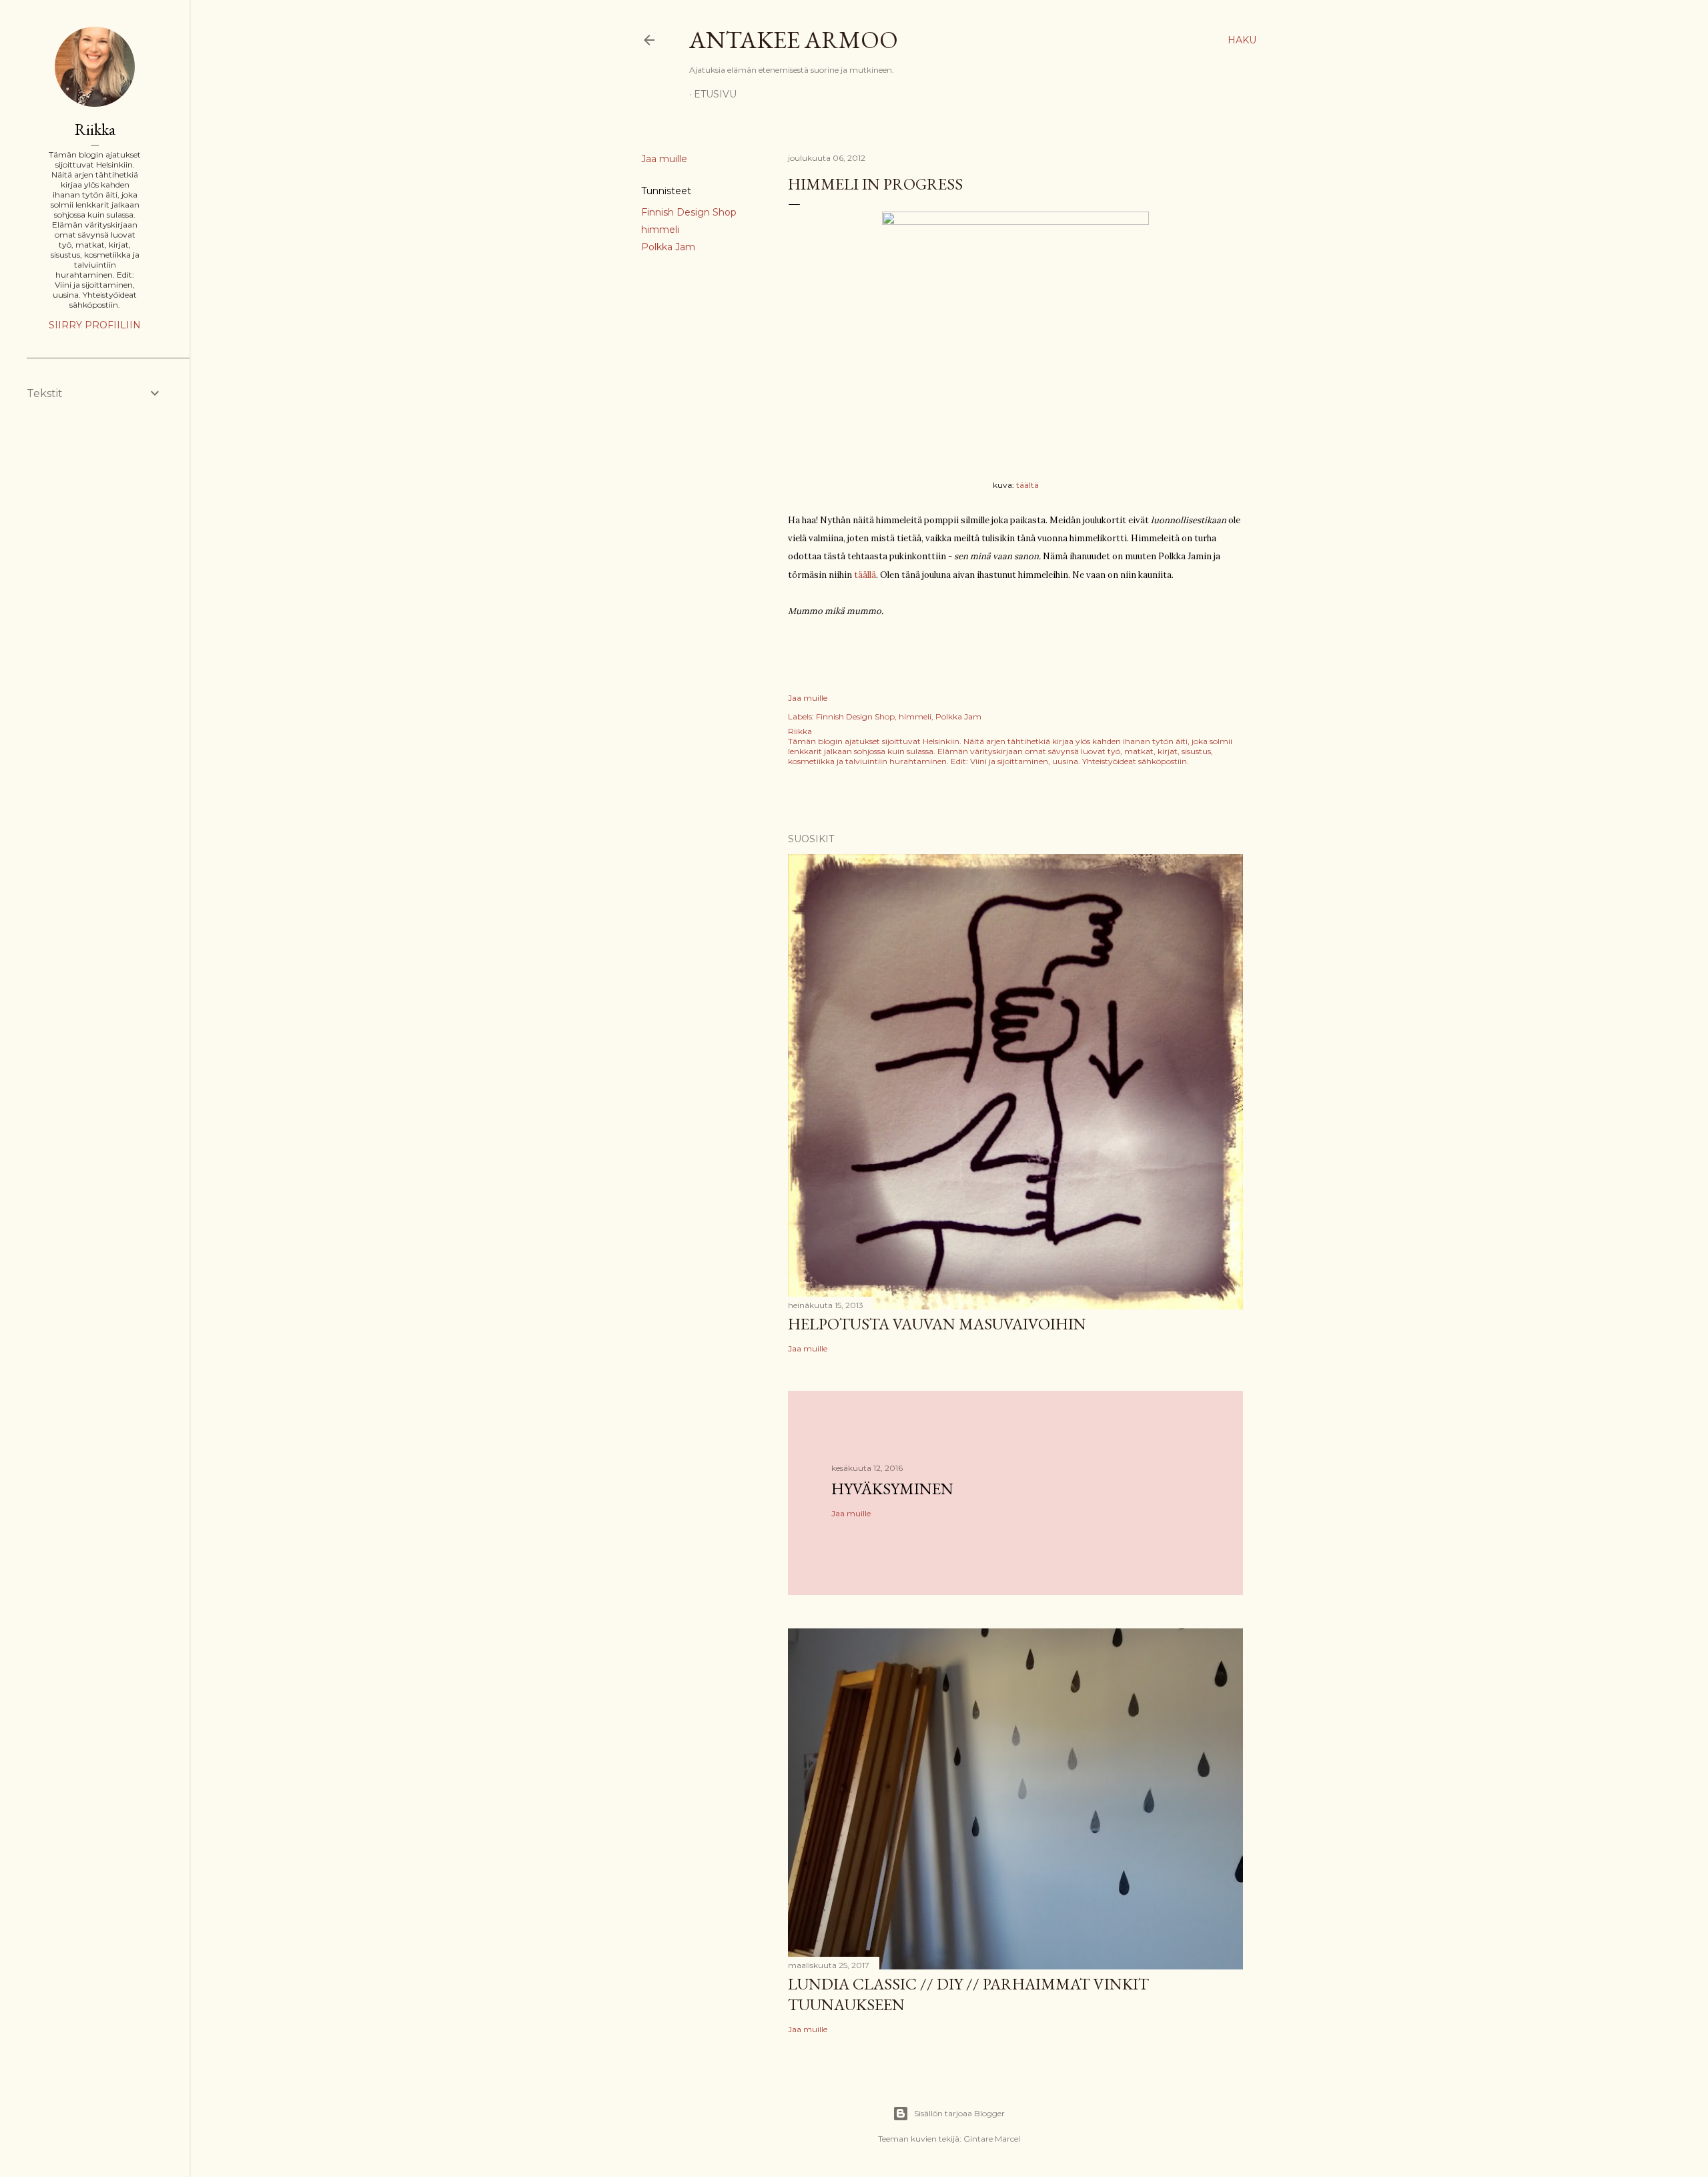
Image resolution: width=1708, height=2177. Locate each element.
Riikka (95, 129)
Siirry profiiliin (95, 325)
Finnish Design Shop (689, 212)
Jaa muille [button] (664, 159)
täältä (1027, 485)
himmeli (660, 230)
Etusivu (715, 94)
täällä (865, 575)
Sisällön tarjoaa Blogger (959, 2113)
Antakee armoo (794, 40)
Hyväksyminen (892, 1489)
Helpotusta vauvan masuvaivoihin (937, 1324)
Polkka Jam (668, 247)
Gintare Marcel (992, 2139)
